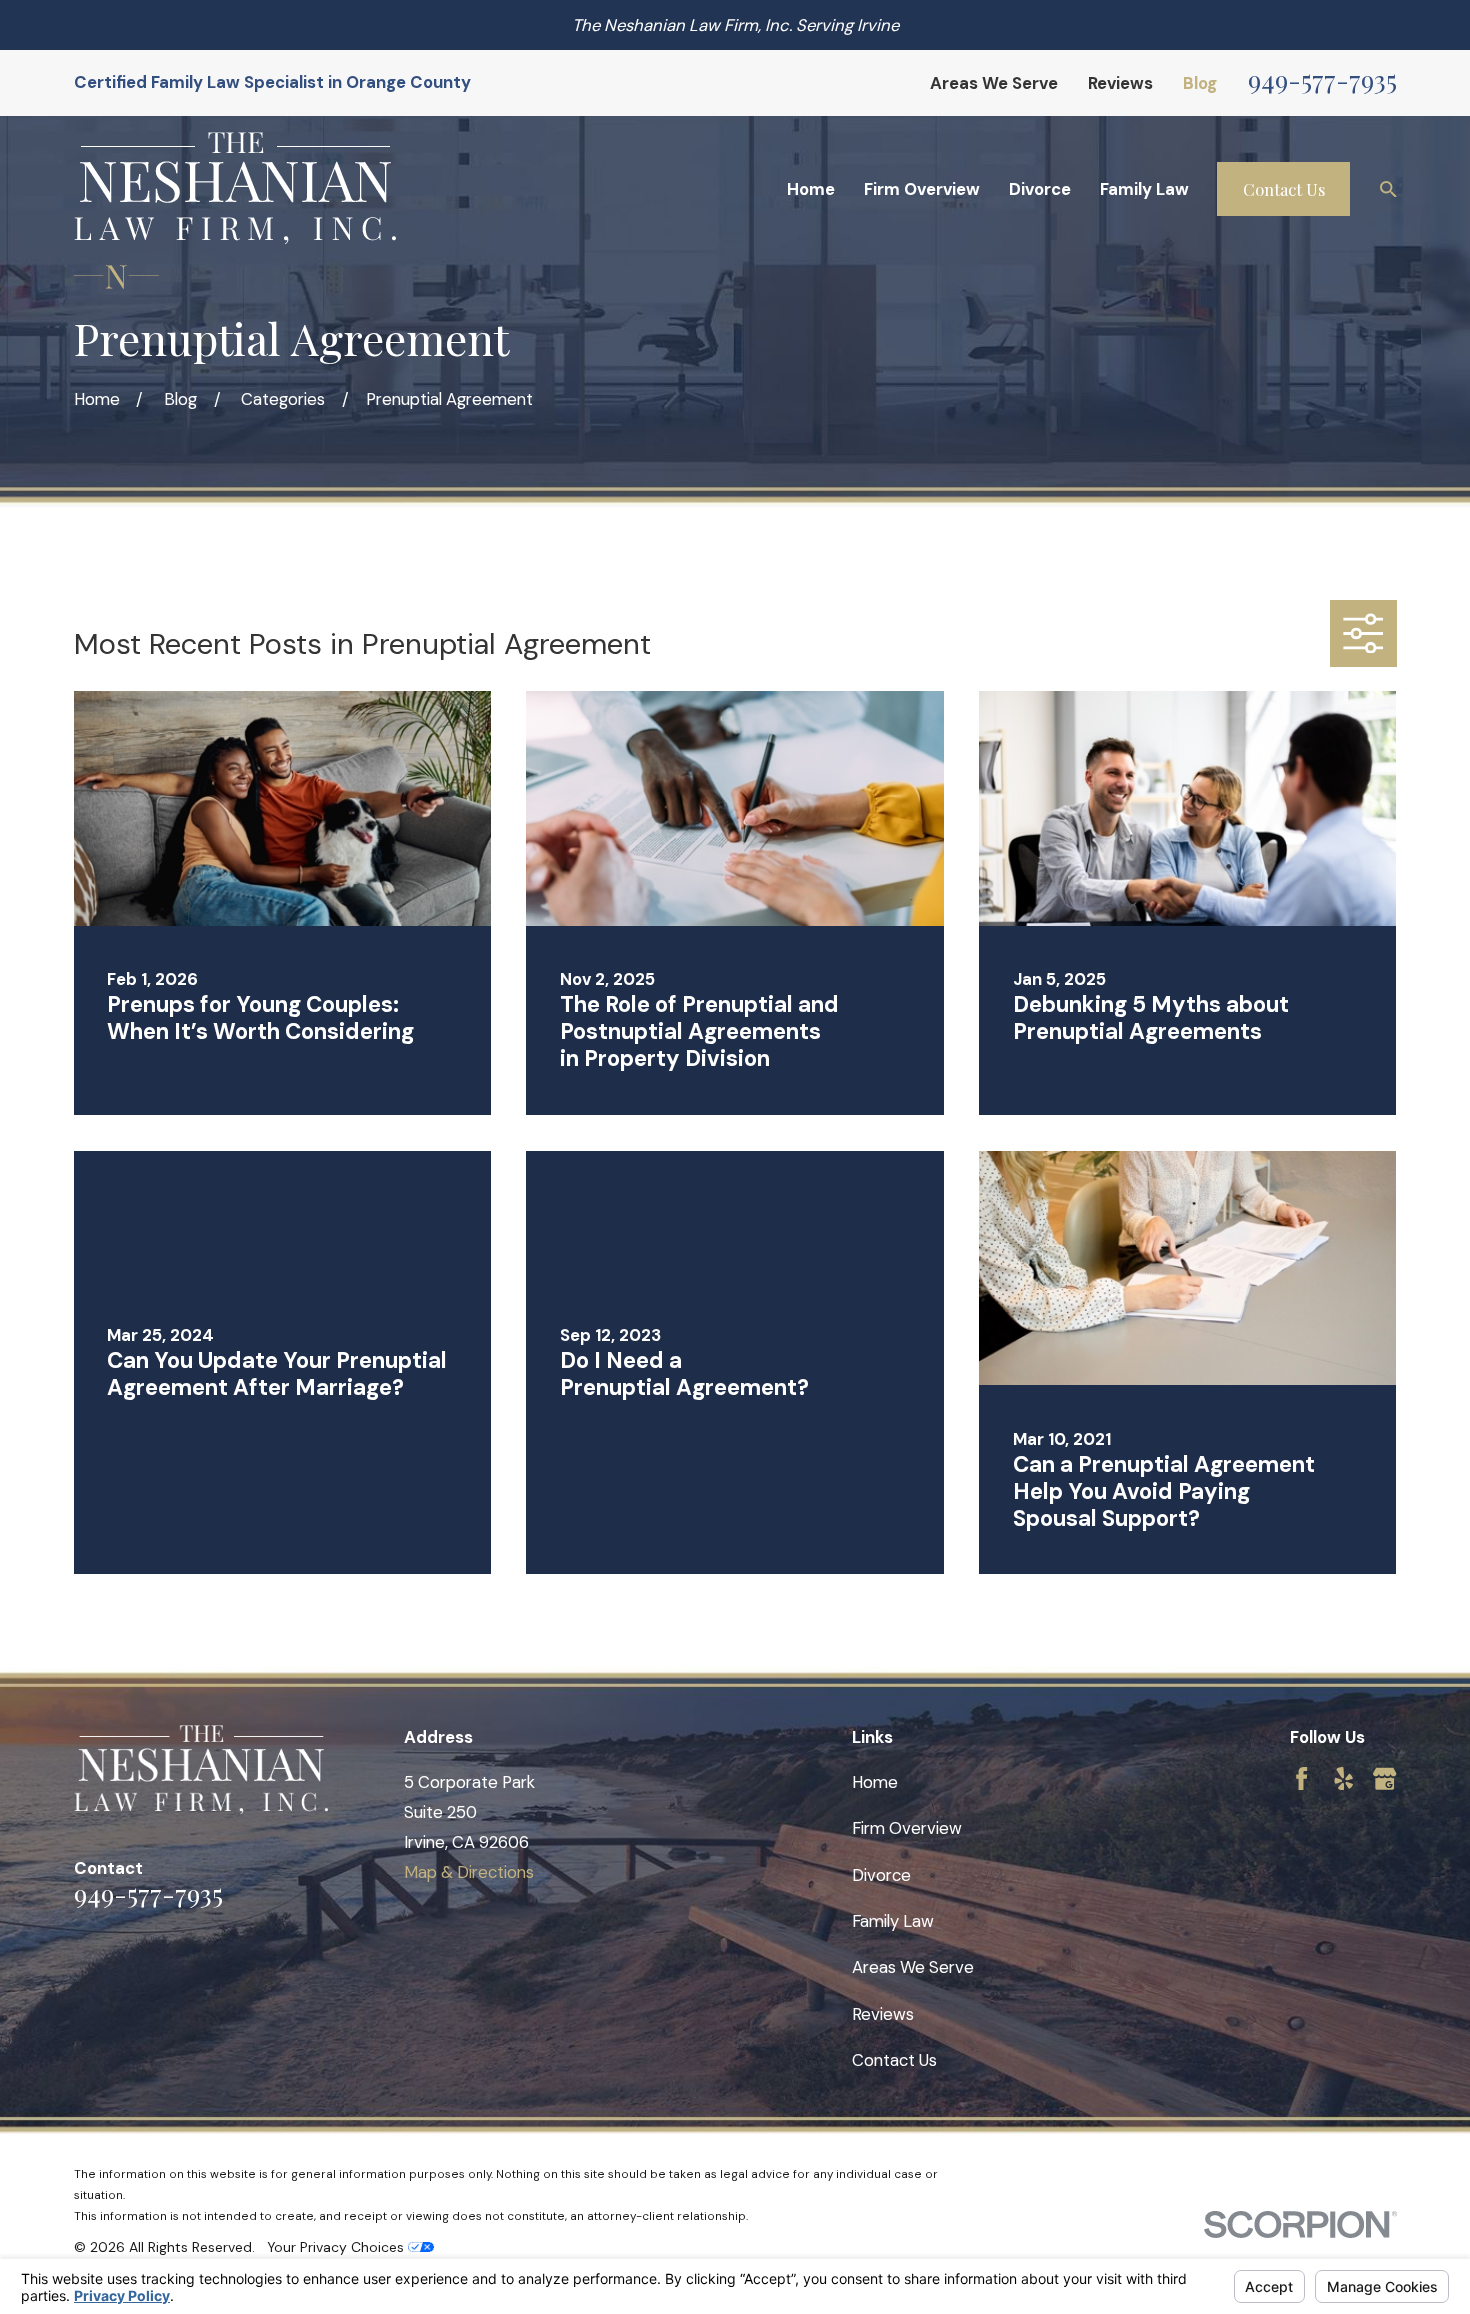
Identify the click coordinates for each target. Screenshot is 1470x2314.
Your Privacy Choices (337, 2247)
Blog (1200, 83)
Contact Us (1284, 189)
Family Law (893, 1921)
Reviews (1120, 83)
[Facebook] (1301, 1778)
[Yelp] (1343, 1778)
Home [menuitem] (811, 189)
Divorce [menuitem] (1040, 189)
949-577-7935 (1322, 79)
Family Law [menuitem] (1144, 189)
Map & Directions (469, 1872)
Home (875, 1782)
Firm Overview (907, 1828)
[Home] (235, 188)
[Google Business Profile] (1384, 1778)
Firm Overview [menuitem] (922, 189)
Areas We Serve (994, 83)
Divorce (881, 1875)
